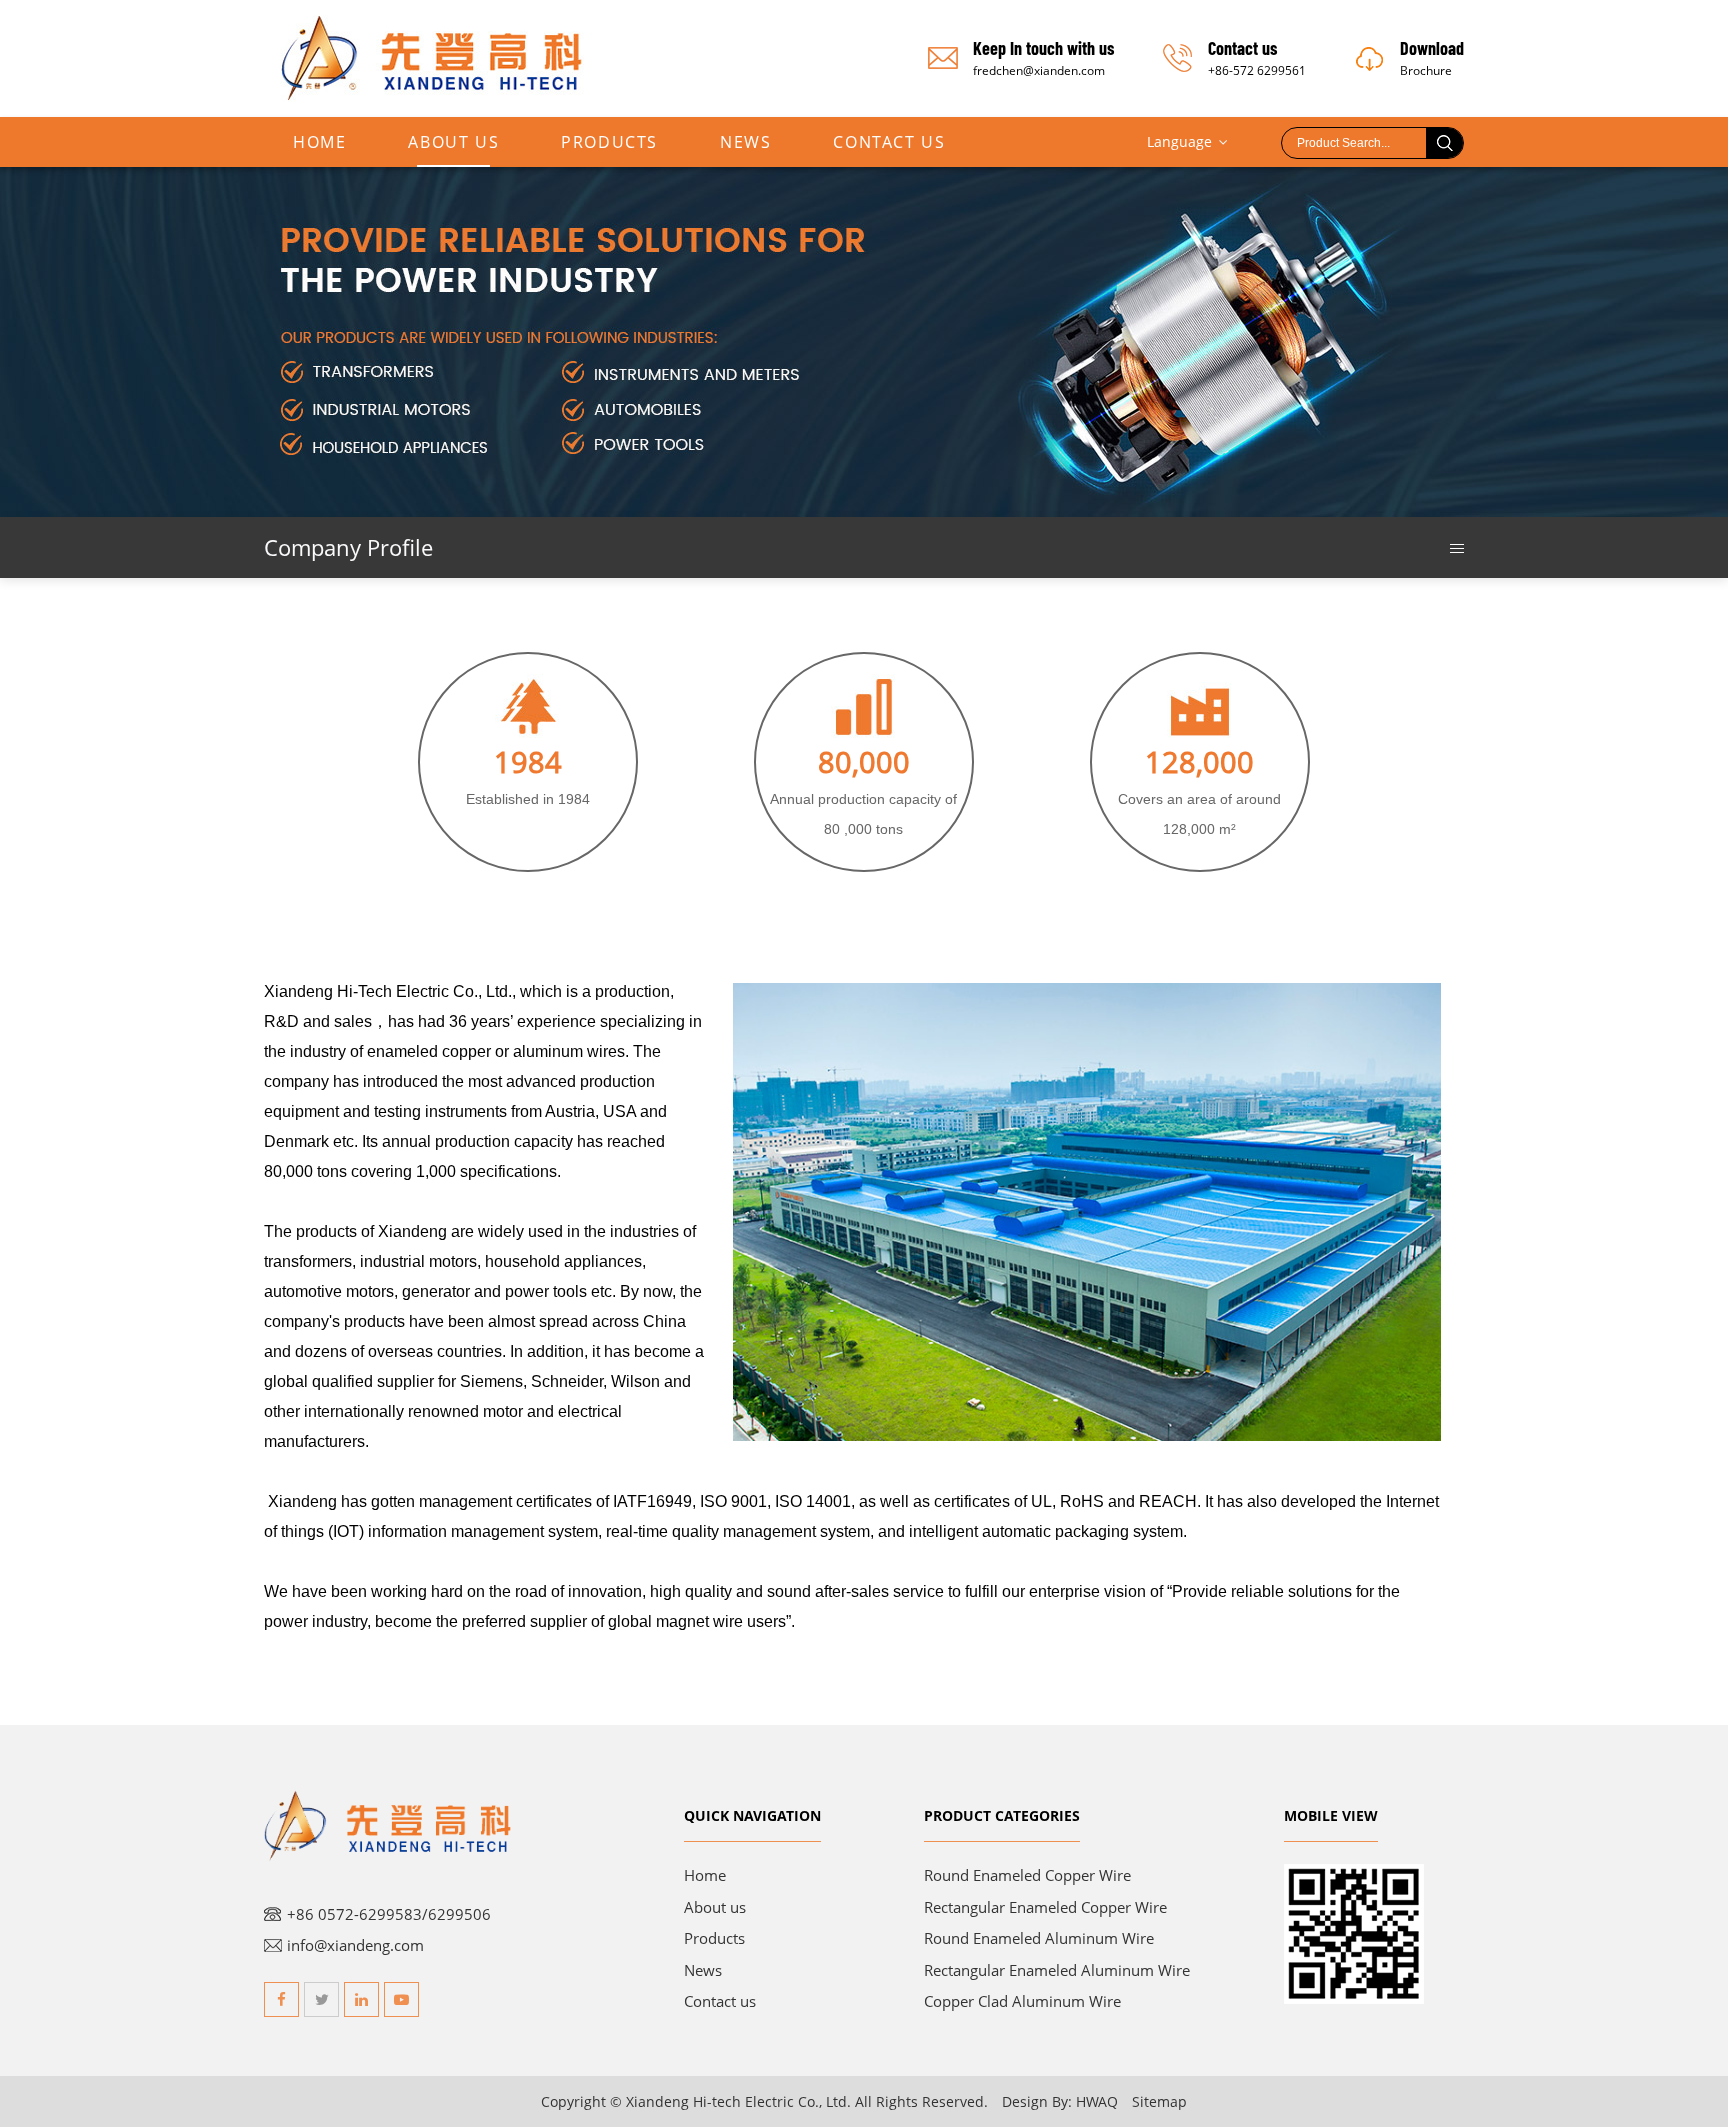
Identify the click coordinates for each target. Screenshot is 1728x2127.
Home (319, 142)
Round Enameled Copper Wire (1027, 1875)
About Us (453, 142)
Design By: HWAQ (1060, 2101)
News (745, 142)
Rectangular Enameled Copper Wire (1045, 1907)
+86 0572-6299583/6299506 (389, 1914)
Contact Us (889, 142)
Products (609, 142)
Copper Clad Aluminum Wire (1022, 2001)
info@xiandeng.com (355, 1945)
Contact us (720, 2001)
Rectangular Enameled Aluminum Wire (1057, 1970)
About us (715, 1907)
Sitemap (1159, 2101)
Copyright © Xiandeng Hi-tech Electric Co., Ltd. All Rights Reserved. (764, 2101)
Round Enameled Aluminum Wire (1039, 1938)
